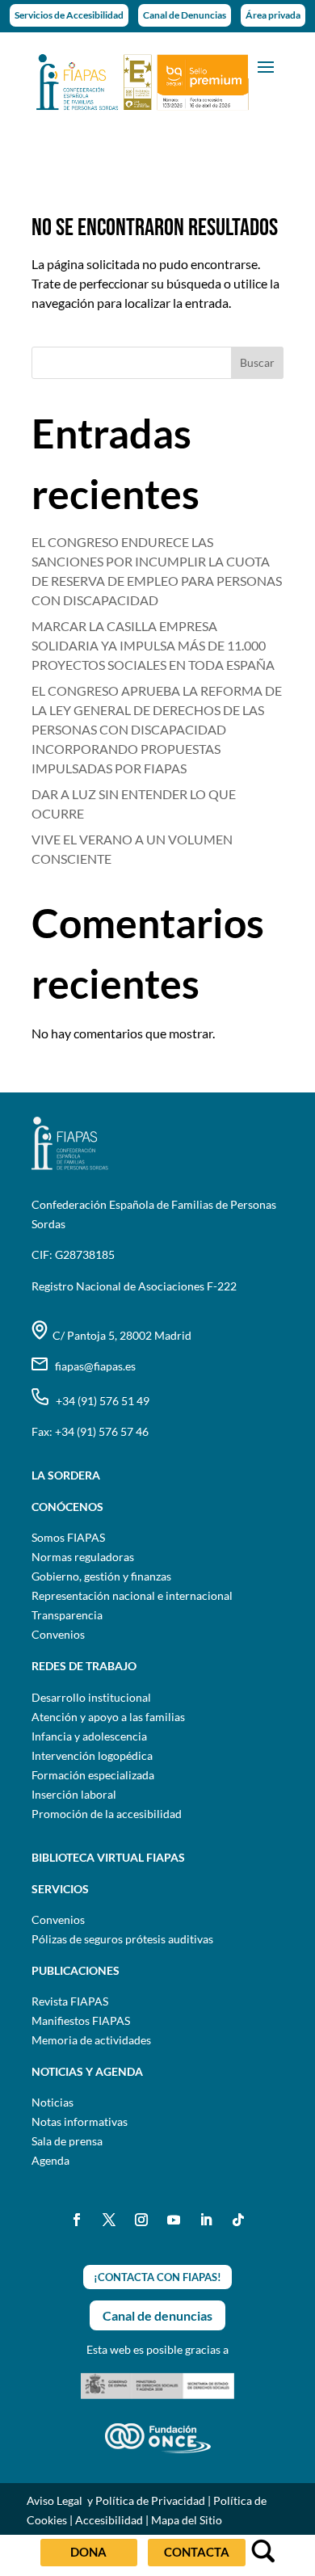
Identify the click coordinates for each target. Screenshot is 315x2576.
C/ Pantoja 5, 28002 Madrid (120, 1335)
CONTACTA (197, 2552)
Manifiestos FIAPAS (81, 2020)
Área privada (273, 15)
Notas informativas (80, 2121)
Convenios (58, 1634)
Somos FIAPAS (68, 1537)
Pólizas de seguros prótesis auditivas (122, 1939)
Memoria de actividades (91, 2040)
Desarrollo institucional (91, 1697)
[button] (266, 65)
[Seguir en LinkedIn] (206, 2220)
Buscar (257, 362)
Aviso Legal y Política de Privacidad (116, 2500)
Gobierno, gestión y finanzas (101, 1576)
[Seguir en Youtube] (174, 2220)
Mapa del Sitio (187, 2520)
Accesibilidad (109, 2520)
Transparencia (67, 1615)
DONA (88, 2552)
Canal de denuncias (157, 2315)
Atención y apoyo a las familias (108, 1717)
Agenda (50, 2160)
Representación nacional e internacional (132, 1595)
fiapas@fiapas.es (92, 1366)
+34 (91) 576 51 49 (99, 1401)
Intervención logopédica (92, 1755)
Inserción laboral (74, 1794)
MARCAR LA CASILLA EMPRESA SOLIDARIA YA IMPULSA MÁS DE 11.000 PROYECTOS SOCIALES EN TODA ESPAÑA (153, 645)
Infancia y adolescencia (89, 1736)
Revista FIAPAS (70, 2001)
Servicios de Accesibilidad (69, 15)
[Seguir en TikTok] (238, 2220)
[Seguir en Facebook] (77, 2220)
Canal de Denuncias (185, 15)
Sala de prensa (67, 2141)
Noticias (52, 2102)
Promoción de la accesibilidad (107, 1814)
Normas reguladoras (83, 1557)
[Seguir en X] (109, 2220)
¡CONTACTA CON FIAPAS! (157, 2277)
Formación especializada (93, 1775)
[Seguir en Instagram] (141, 2220)
